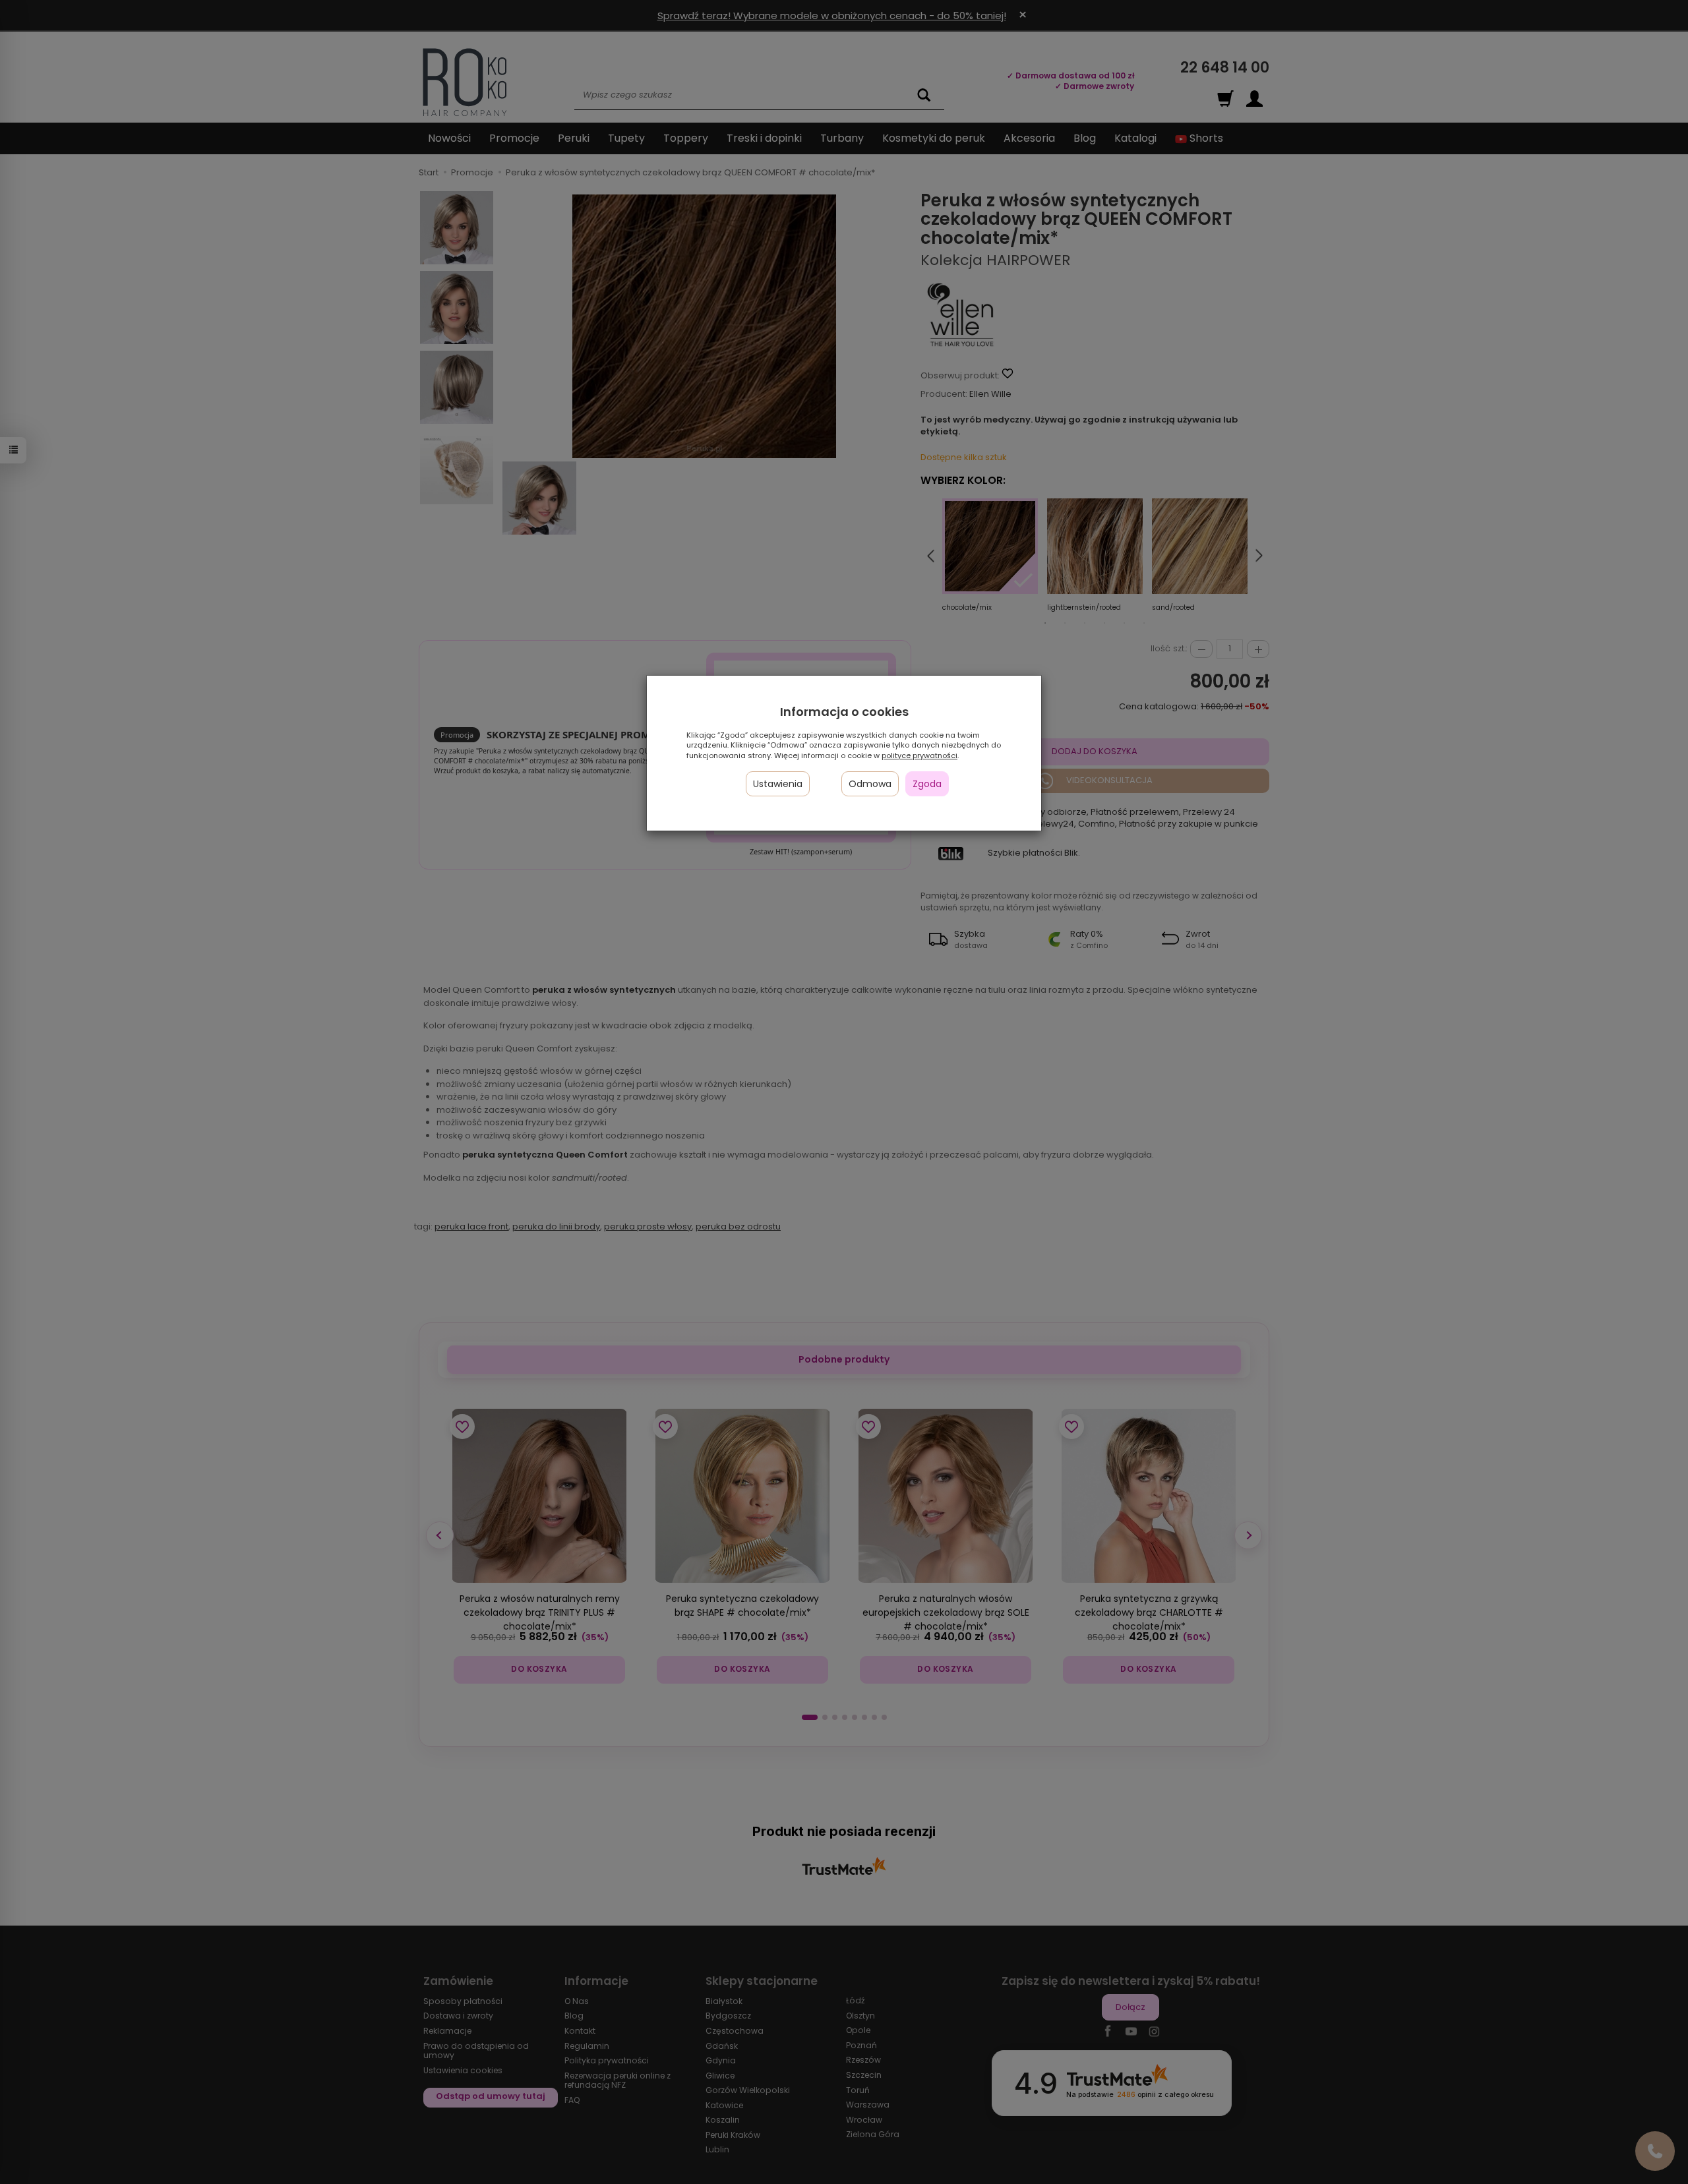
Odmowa (870, 784)
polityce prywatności (919, 755)
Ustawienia (778, 784)
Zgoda (927, 784)
